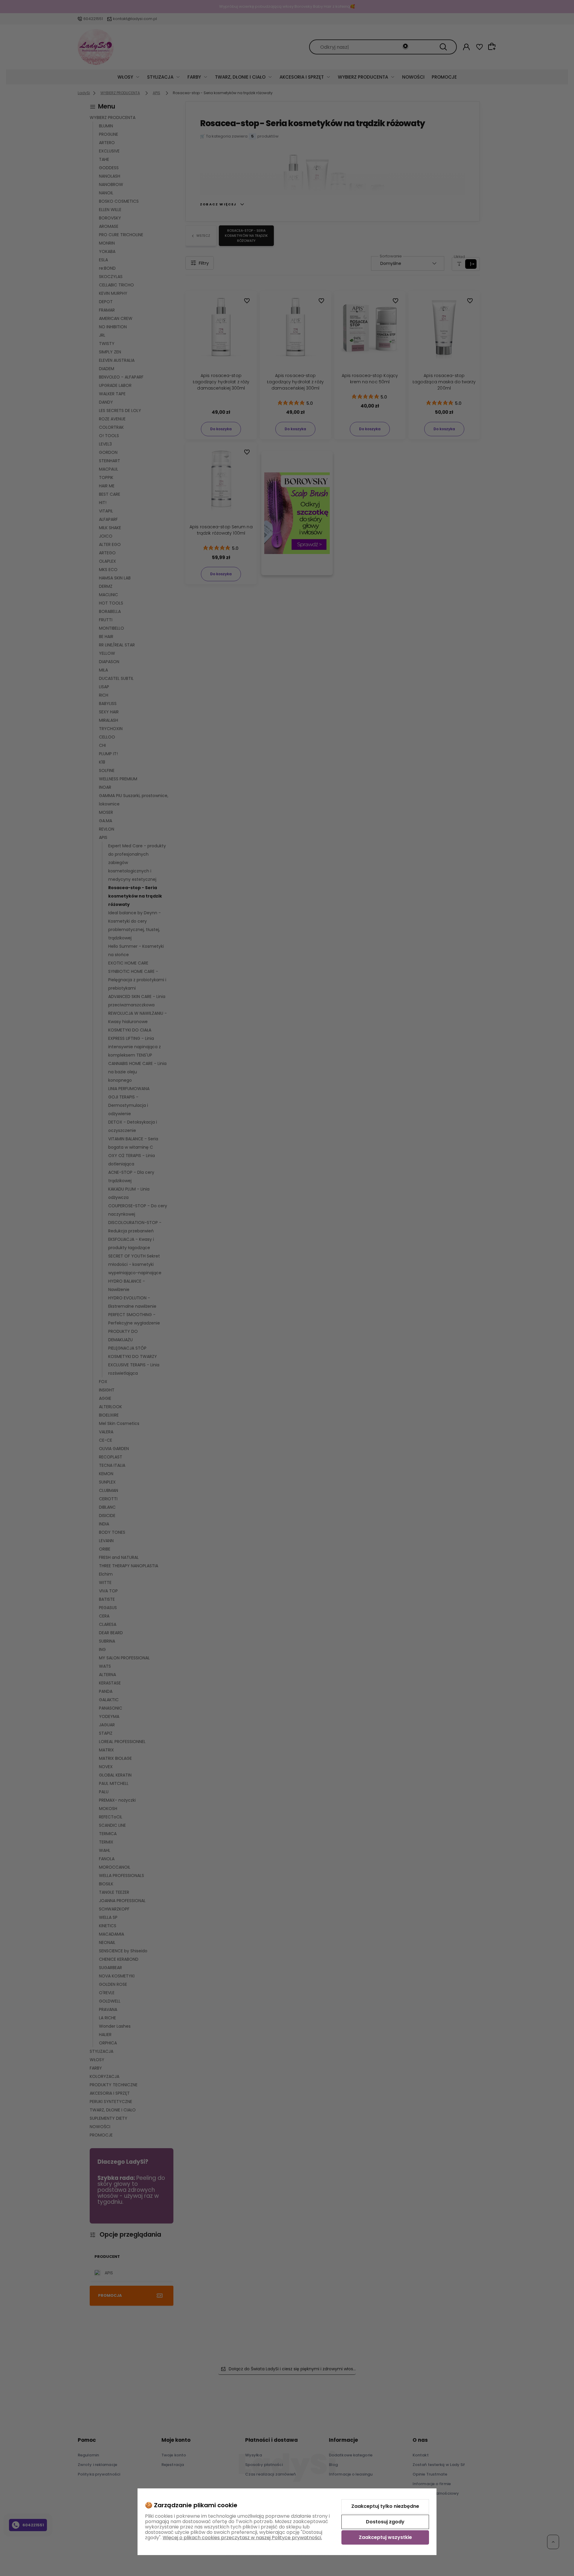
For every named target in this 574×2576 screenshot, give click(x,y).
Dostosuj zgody (385, 2522)
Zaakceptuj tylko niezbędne (385, 2506)
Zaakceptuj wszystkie (385, 2537)
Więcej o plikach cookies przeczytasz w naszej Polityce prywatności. (242, 2538)
